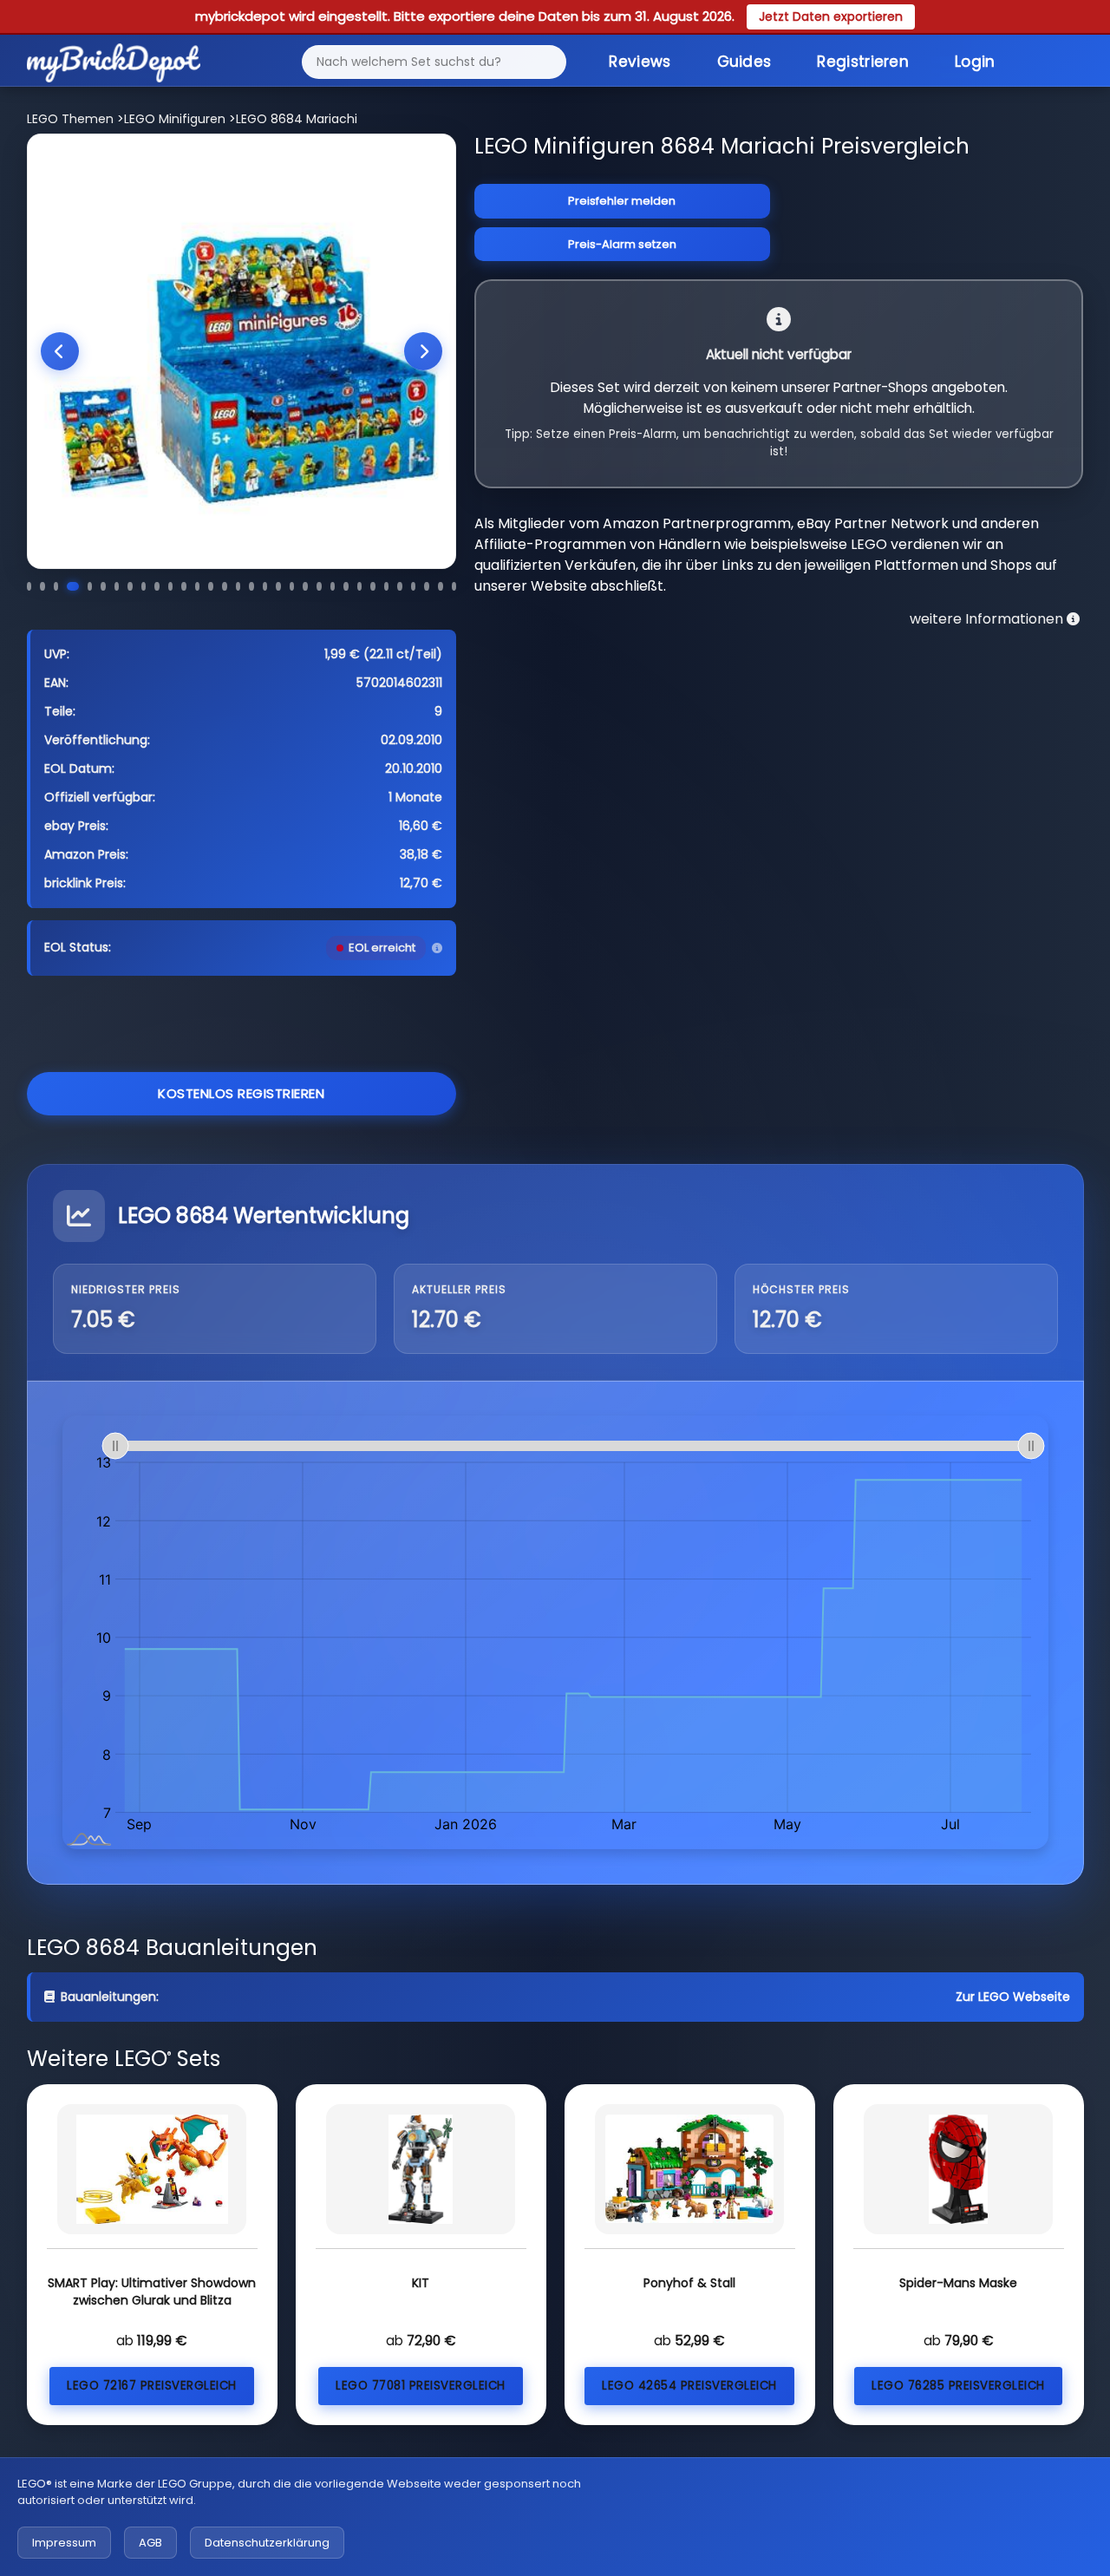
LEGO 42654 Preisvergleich (689, 2386)
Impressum (64, 2543)
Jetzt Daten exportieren (831, 16)
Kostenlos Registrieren (241, 1093)
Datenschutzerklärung (267, 2543)
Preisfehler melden (622, 201)
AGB (150, 2543)
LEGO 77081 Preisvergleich (421, 2386)
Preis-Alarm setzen (622, 244)
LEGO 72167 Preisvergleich (152, 2386)
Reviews (640, 62)
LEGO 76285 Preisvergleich (958, 2386)
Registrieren (863, 62)
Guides (744, 62)
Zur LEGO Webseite (1013, 1997)
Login (975, 62)
